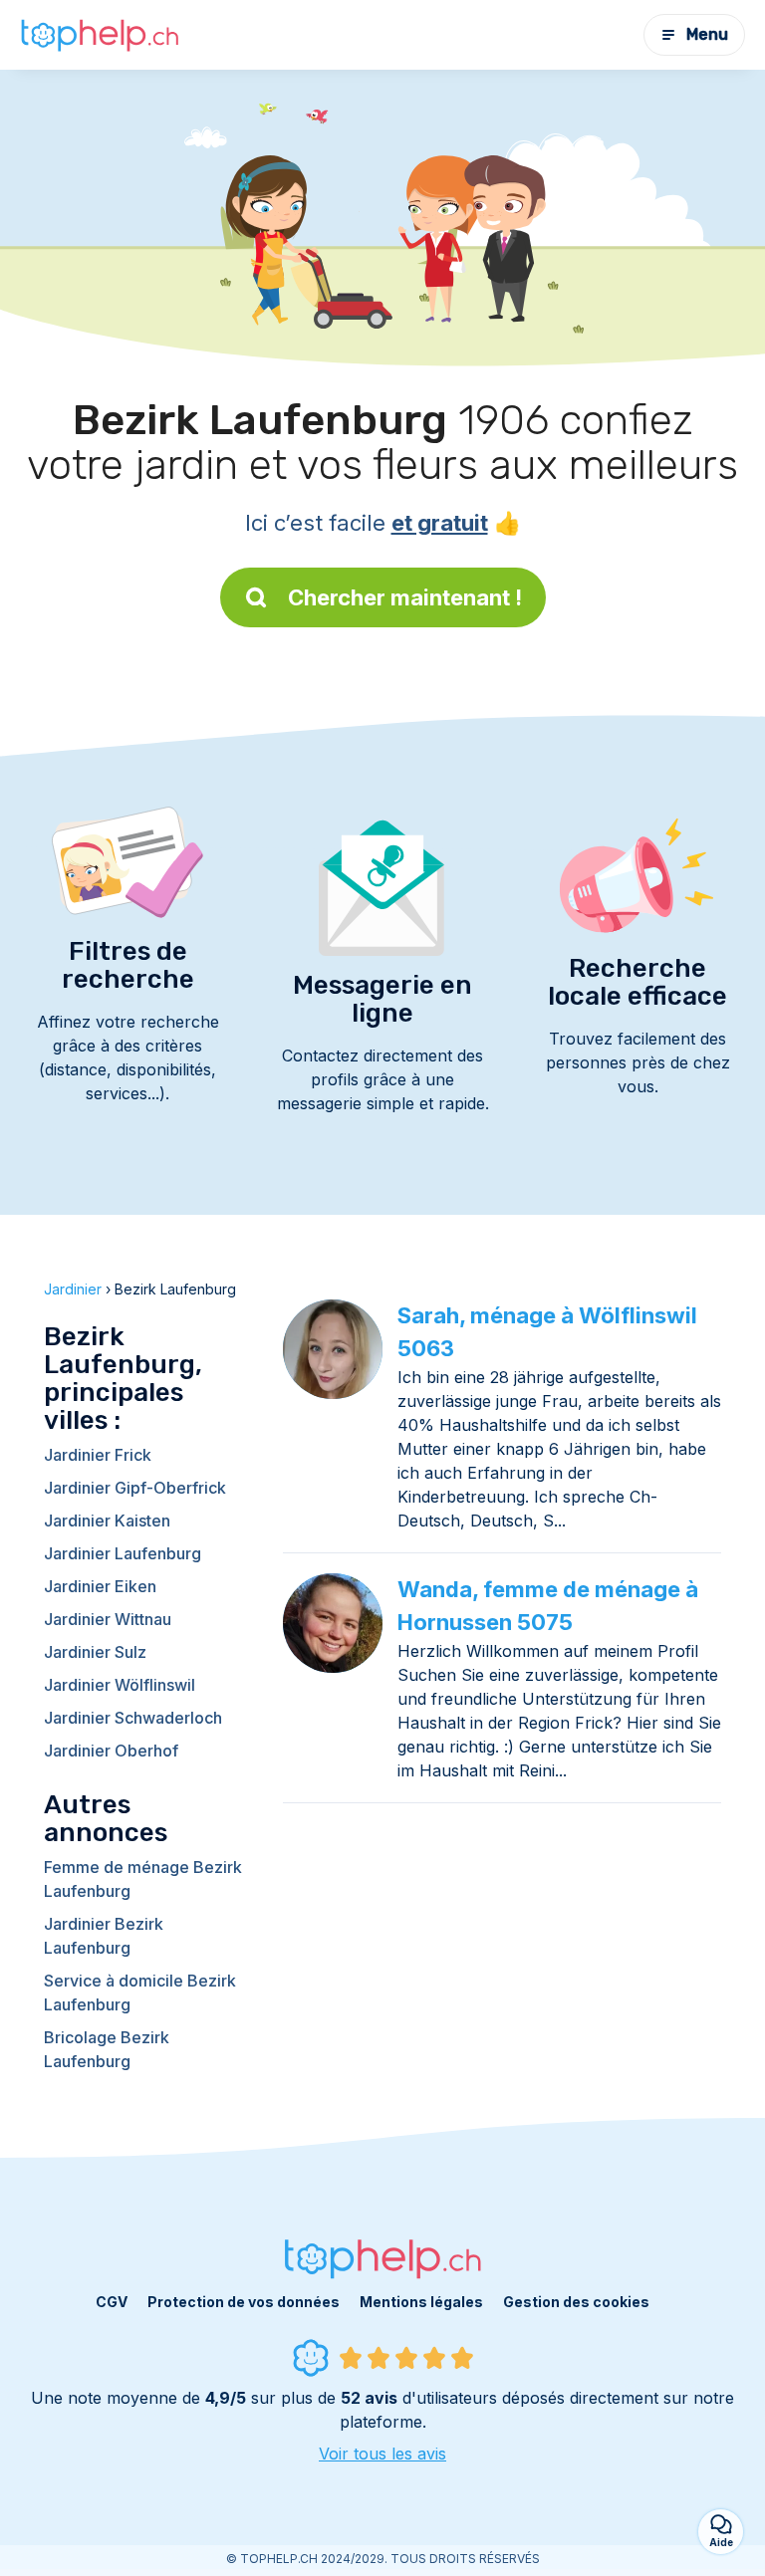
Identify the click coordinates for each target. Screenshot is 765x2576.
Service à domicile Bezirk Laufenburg (140, 1992)
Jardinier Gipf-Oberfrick (135, 1488)
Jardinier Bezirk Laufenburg (104, 1936)
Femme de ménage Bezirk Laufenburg (143, 1879)
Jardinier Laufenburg (123, 1553)
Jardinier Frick (98, 1455)
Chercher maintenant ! (405, 597)
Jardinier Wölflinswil (120, 1685)
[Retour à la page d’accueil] (100, 35)
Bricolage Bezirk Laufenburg (107, 2049)
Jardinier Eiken (100, 1586)
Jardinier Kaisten (107, 1521)
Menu (707, 34)
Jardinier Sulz (95, 1652)
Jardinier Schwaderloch (133, 1718)
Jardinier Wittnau (108, 1619)
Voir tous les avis (382, 2454)
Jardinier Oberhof (111, 1751)
